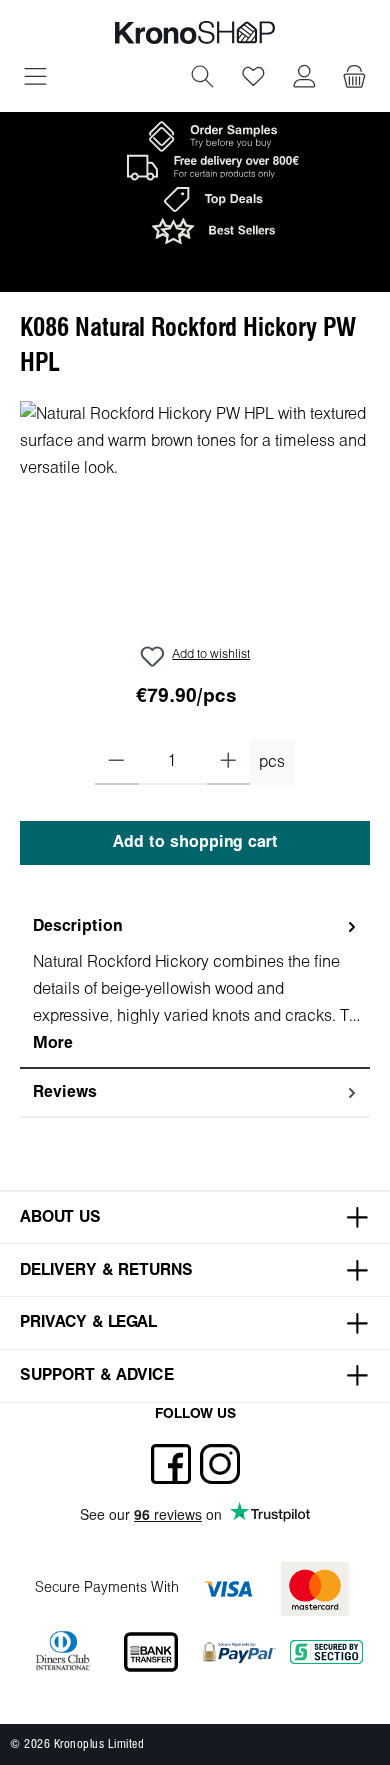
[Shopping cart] (354, 79)
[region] (195, 513)
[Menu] (35, 79)
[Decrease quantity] (116, 762)
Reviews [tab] (65, 1092)
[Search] (202, 79)
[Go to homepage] (195, 32)
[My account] (304, 79)
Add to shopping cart (195, 842)
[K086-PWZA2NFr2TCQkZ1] (195, 513)
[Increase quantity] (228, 762)
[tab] (195, 986)
